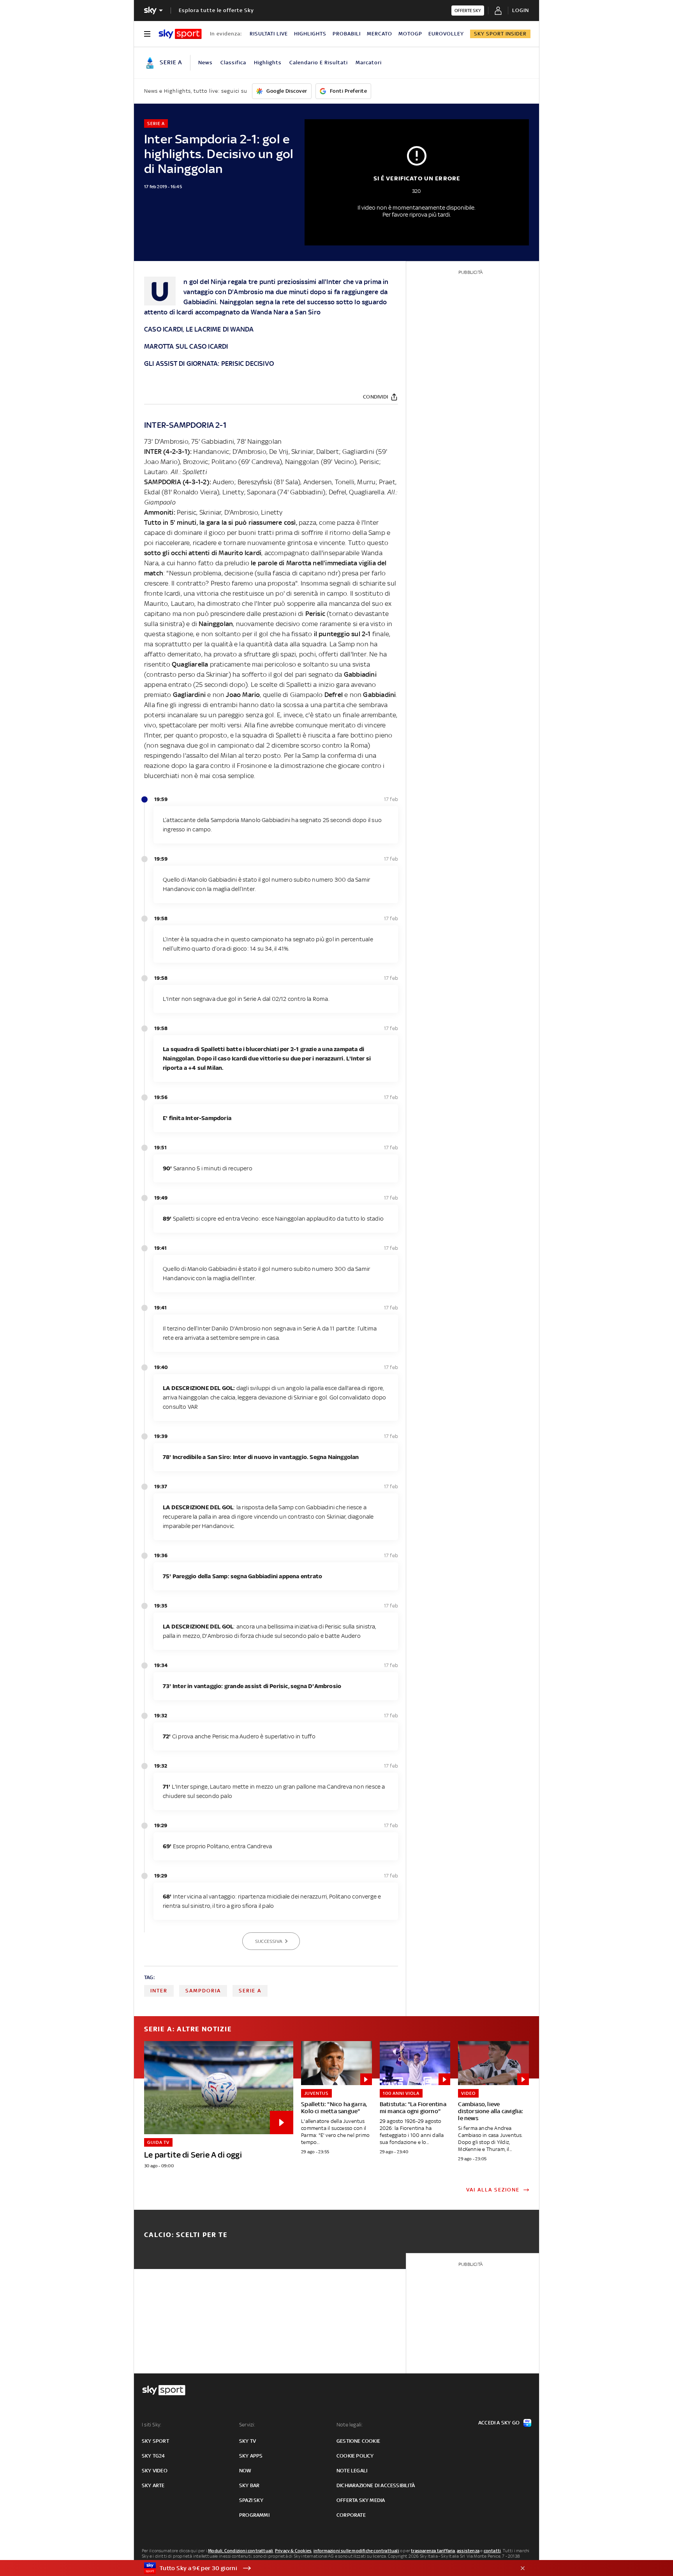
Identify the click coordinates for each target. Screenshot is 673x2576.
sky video (155, 2471)
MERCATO (380, 34)
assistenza (468, 2551)
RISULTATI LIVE (269, 34)
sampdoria (203, 1991)
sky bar (249, 2485)
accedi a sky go (499, 2423)
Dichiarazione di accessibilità (376, 2485)
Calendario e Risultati (319, 63)
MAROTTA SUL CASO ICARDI (186, 346)
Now (245, 2471)
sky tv (248, 2441)
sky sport (155, 2441)
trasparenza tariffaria (433, 2551)
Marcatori (369, 63)
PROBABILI (347, 34)
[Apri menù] (147, 34)
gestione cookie (358, 2441)
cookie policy (355, 2456)
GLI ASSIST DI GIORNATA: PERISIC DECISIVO (209, 363)
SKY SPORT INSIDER (500, 34)
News (205, 63)
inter (159, 1991)
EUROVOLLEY (446, 34)
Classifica (233, 63)
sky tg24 (153, 2456)
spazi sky (251, 2500)
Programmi (254, 2515)
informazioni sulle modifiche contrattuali (356, 2551)
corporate (351, 2515)
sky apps (251, 2456)
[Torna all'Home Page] (180, 34)
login (521, 10)
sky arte (153, 2485)
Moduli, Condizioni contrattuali (240, 2551)
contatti (492, 2551)
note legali (352, 2471)
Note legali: (350, 2425)
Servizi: (247, 2425)
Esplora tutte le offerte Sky (216, 10)
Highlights (268, 63)
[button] (324, 2568)
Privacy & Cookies (293, 2551)
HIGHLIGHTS (310, 34)
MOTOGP (410, 34)
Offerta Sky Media (361, 2500)
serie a (250, 1991)
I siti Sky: (152, 2425)
